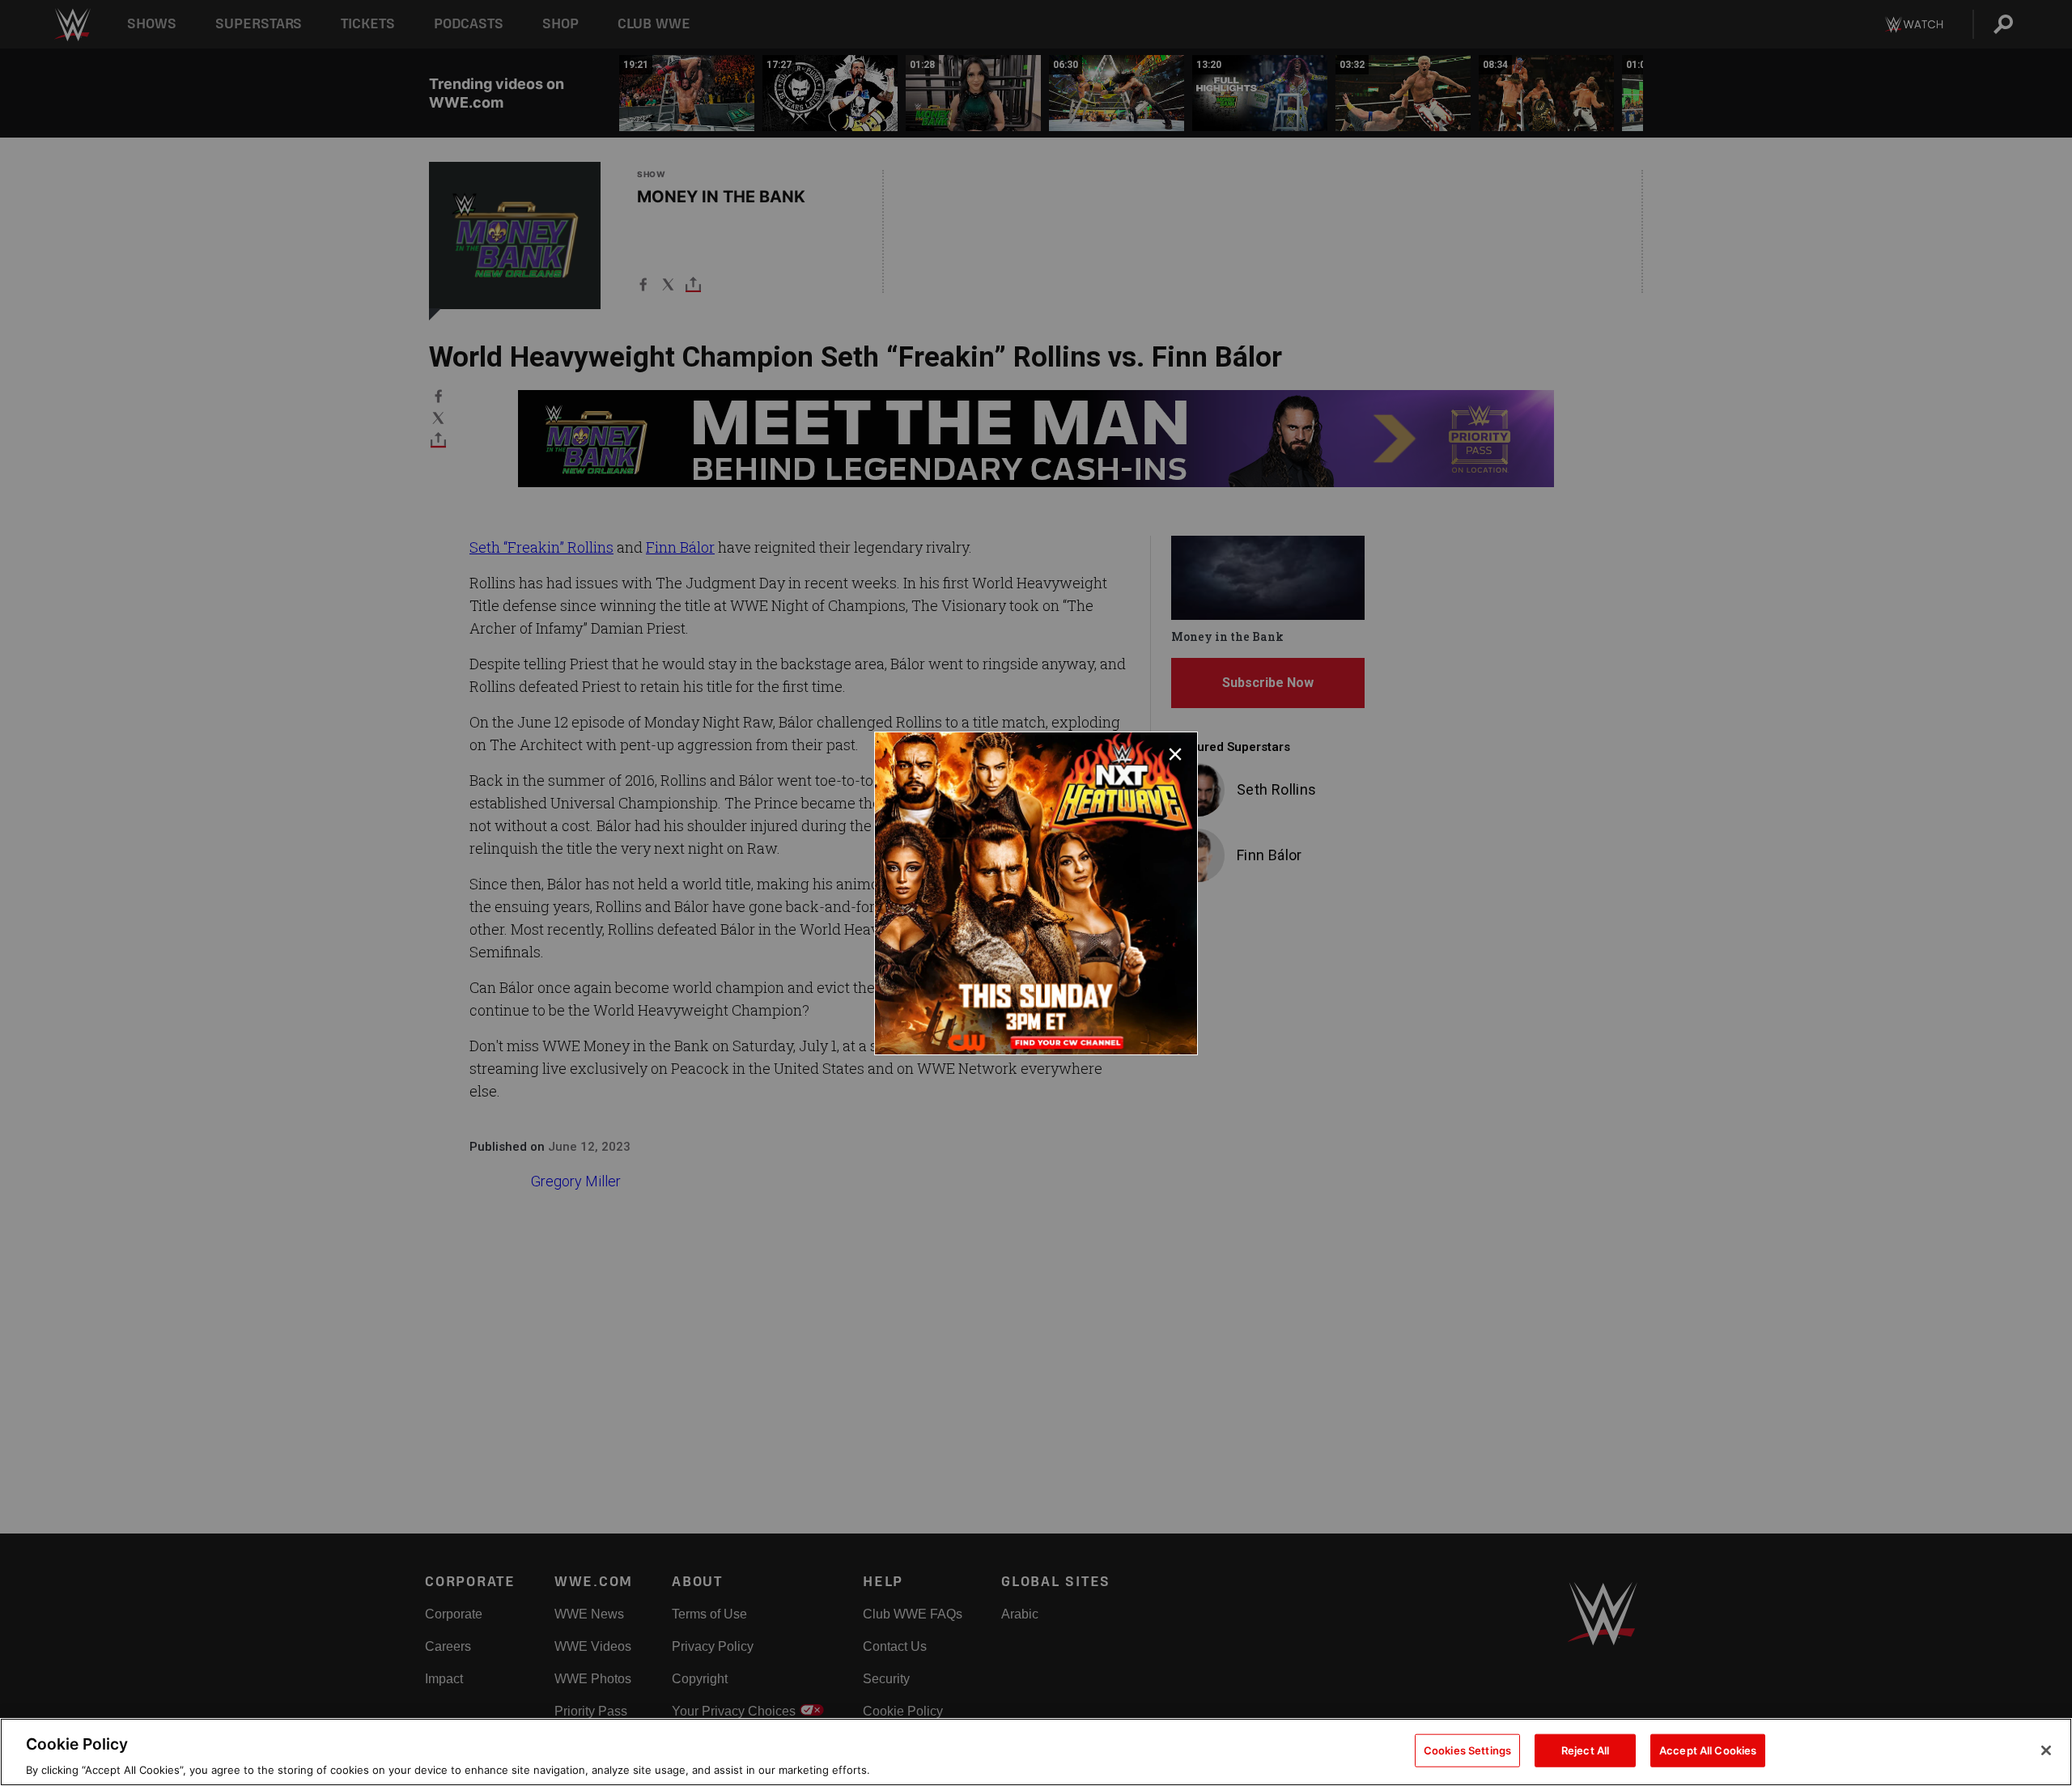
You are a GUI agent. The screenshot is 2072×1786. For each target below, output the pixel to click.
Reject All (1585, 1750)
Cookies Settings (1467, 1750)
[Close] (2046, 1750)
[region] (1036, 1752)
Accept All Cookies (1708, 1750)
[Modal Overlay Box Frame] (1036, 893)
